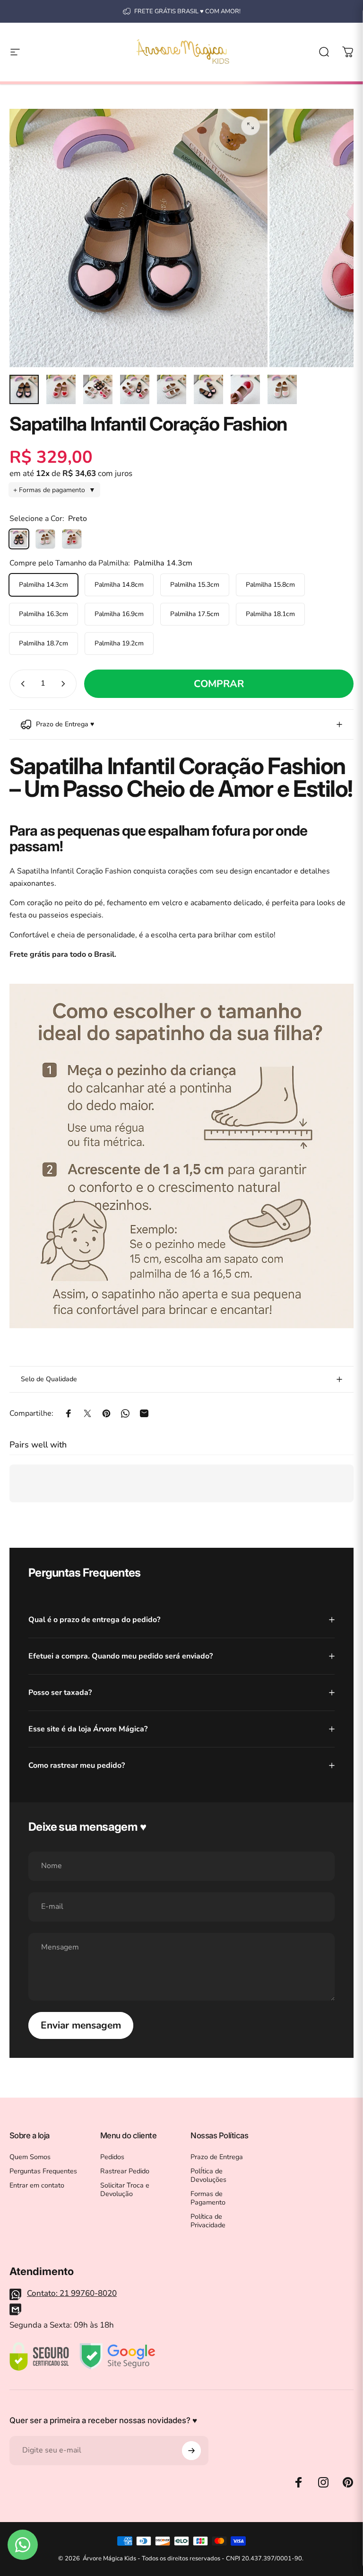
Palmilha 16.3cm (43, 614)
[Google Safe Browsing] (117, 2356)
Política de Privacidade (208, 2221)
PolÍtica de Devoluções (208, 2175)
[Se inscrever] (191, 2451)
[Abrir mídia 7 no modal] (251, 126)
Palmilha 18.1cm (270, 614)
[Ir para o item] (24, 389)
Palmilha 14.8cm (119, 585)
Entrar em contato (37, 2185)
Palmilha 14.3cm (43, 585)
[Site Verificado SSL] (39, 2356)
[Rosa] (72, 539)
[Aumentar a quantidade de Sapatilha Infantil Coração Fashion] (65, 684)
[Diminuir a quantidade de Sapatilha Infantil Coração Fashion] (21, 684)
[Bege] (45, 539)
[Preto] (19, 539)
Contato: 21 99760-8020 (72, 2293)
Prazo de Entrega (217, 2157)
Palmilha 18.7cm (43, 643)
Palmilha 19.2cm (119, 643)
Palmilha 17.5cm (195, 614)
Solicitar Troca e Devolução (125, 2189)
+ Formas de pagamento (54, 490)
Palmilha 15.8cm (270, 585)
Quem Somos (30, 2157)
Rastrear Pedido (125, 2171)
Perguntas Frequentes (43, 2171)
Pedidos (112, 2157)
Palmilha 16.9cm (119, 614)
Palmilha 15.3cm (195, 585)
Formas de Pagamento (208, 2198)
